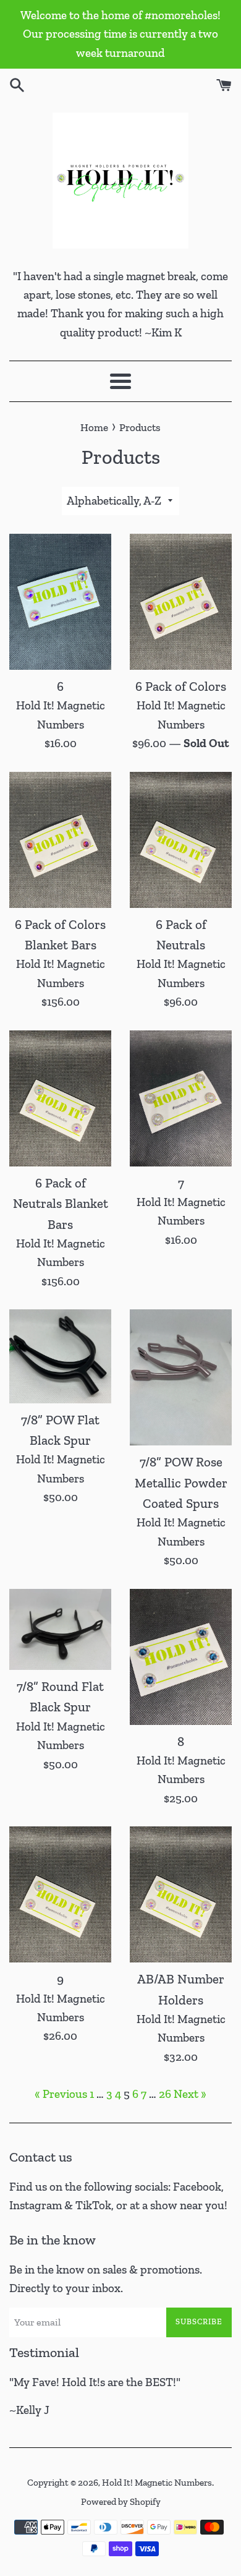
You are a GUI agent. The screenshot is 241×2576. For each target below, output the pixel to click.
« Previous (61, 2094)
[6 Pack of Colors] (181, 602)
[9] (60, 1894)
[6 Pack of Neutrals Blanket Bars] (60, 1098)
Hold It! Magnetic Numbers (157, 2483)
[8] (181, 1657)
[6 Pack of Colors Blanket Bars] (60, 840)
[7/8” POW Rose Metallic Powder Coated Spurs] (181, 1377)
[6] (60, 602)
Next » (190, 2094)
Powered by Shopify (121, 2502)
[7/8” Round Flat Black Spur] (60, 1629)
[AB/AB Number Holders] (181, 1894)
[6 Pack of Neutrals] (181, 840)
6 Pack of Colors (181, 686)
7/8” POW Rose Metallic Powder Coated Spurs (181, 1483)
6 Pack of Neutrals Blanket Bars (61, 1204)
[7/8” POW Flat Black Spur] (60, 1356)
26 (165, 2094)
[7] (181, 1098)
